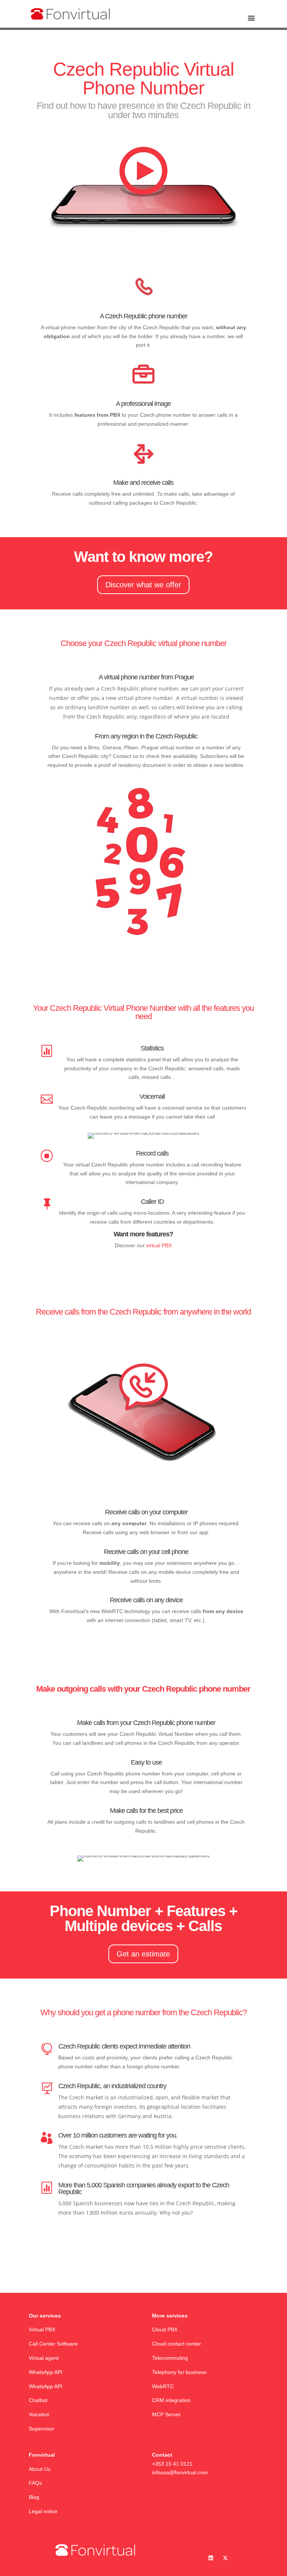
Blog (34, 2497)
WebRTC (163, 2386)
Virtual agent (44, 2358)
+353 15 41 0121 (172, 2464)
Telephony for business (179, 2372)
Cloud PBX (165, 2329)
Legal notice (43, 2511)
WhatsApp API (46, 2372)
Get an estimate (143, 1954)
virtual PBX (159, 1245)
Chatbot (39, 2400)
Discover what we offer (143, 585)
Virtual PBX (42, 2329)
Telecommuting (170, 2358)
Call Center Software (53, 2344)
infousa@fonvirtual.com (180, 2472)
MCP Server (166, 2414)
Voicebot (40, 2414)
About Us (40, 2469)
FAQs (35, 2483)
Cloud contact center (177, 2344)
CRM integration (171, 2400)
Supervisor (41, 2429)
